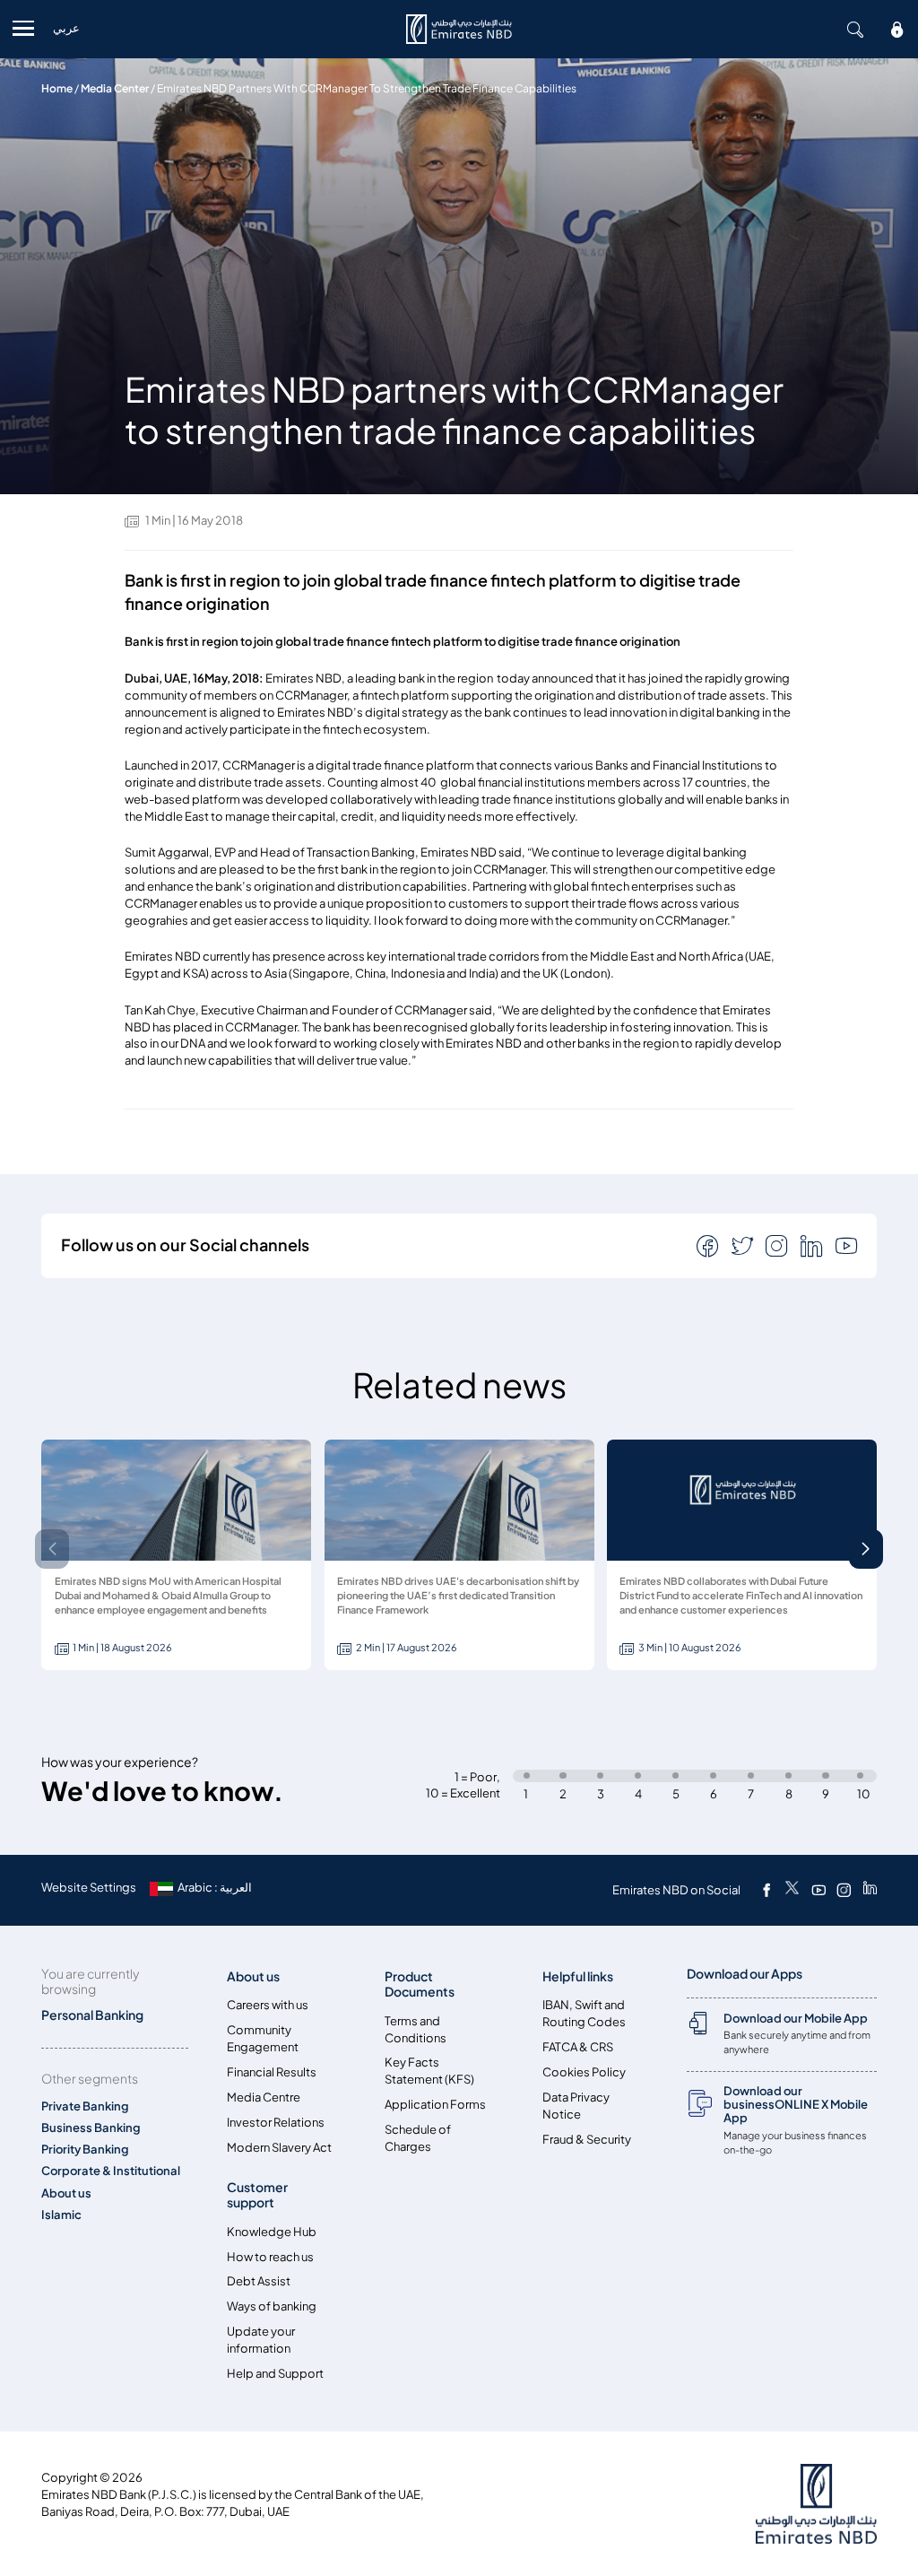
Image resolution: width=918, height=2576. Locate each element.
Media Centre (264, 2097)
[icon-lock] (897, 29)
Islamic (61, 2215)
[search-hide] (855, 29)
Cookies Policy (584, 2072)
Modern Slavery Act (279, 2148)
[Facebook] (766, 1890)
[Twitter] (792, 1890)
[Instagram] (844, 1890)
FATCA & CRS (578, 2047)
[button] (866, 1549)
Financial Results (272, 2072)
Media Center (115, 88)
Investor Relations (276, 2123)
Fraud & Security (587, 2140)
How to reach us (270, 2257)
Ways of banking (272, 2306)
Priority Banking (85, 2150)
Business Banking (91, 2128)
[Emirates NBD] (459, 29)
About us (66, 2193)
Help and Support (275, 2374)
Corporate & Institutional (111, 2171)
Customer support (257, 2195)
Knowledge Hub (272, 2232)
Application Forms (435, 2105)
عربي (66, 28)
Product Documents (420, 1984)
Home (57, 88)
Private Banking (85, 2106)
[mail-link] (709, 1245)
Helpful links (578, 1976)
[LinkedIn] (870, 1890)
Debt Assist (259, 2281)
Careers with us (268, 2005)
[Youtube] (818, 1890)
